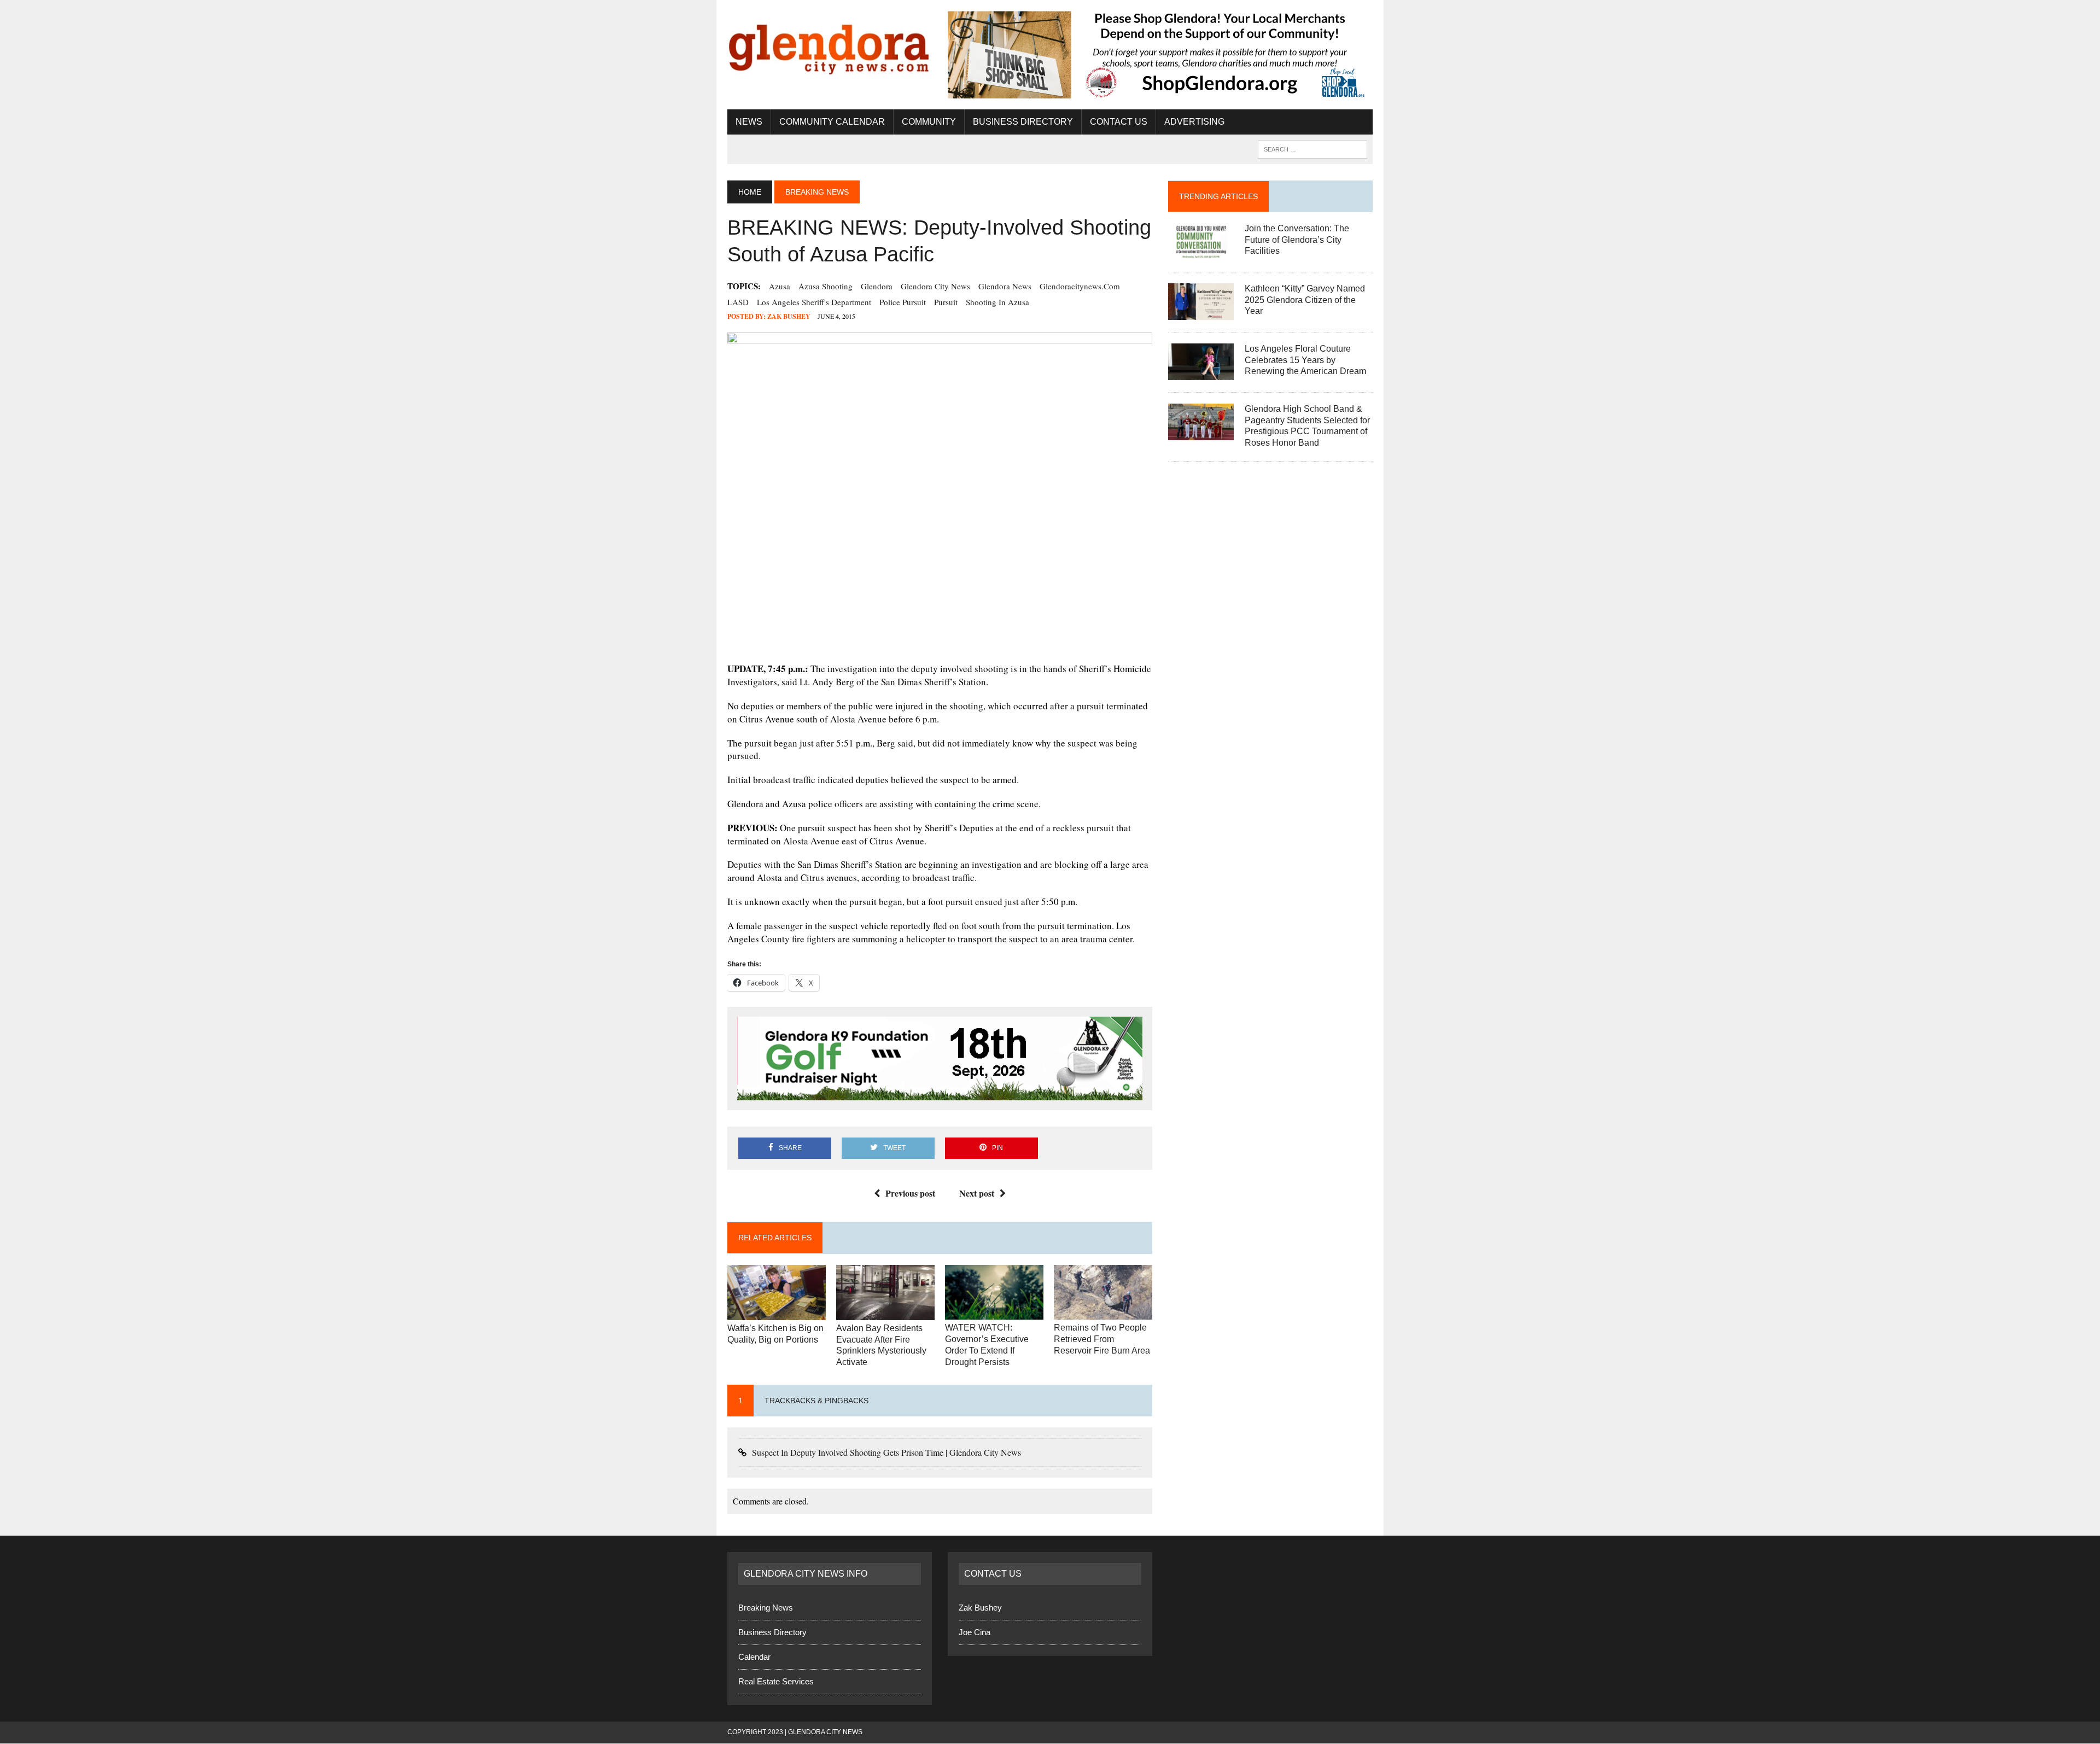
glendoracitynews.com (1080, 286)
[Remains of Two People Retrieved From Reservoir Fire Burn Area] (1103, 1313)
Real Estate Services (776, 1682)
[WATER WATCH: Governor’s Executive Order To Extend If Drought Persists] (994, 1313)
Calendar (754, 1658)
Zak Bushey (789, 316)
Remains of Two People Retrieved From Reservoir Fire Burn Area (1102, 1340)
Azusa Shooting (826, 286)
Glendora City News (935, 286)
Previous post (910, 1194)
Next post (977, 1194)
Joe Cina (975, 1633)
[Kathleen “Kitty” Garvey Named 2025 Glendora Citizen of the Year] (1201, 313)
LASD (738, 302)
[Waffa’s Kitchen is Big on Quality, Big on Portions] (777, 1314)
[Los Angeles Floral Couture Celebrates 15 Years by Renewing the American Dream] (1201, 373)
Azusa (780, 286)
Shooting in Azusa (997, 302)
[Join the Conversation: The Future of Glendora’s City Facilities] (1201, 252)
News (749, 122)
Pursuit (946, 302)
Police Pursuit (903, 302)
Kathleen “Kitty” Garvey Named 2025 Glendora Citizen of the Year (1305, 300)
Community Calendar (832, 122)
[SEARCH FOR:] (1312, 148)
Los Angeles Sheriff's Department (814, 302)
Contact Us (1119, 122)
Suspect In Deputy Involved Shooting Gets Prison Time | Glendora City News (886, 1453)
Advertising (1194, 122)
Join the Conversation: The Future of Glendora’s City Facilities (1297, 240)
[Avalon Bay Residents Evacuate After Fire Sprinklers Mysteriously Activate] (885, 1314)
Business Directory (1023, 122)
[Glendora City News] (830, 45)
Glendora (877, 286)
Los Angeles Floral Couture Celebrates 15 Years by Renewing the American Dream (1305, 360)
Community (929, 122)
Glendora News (1005, 286)
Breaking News (766, 1609)
